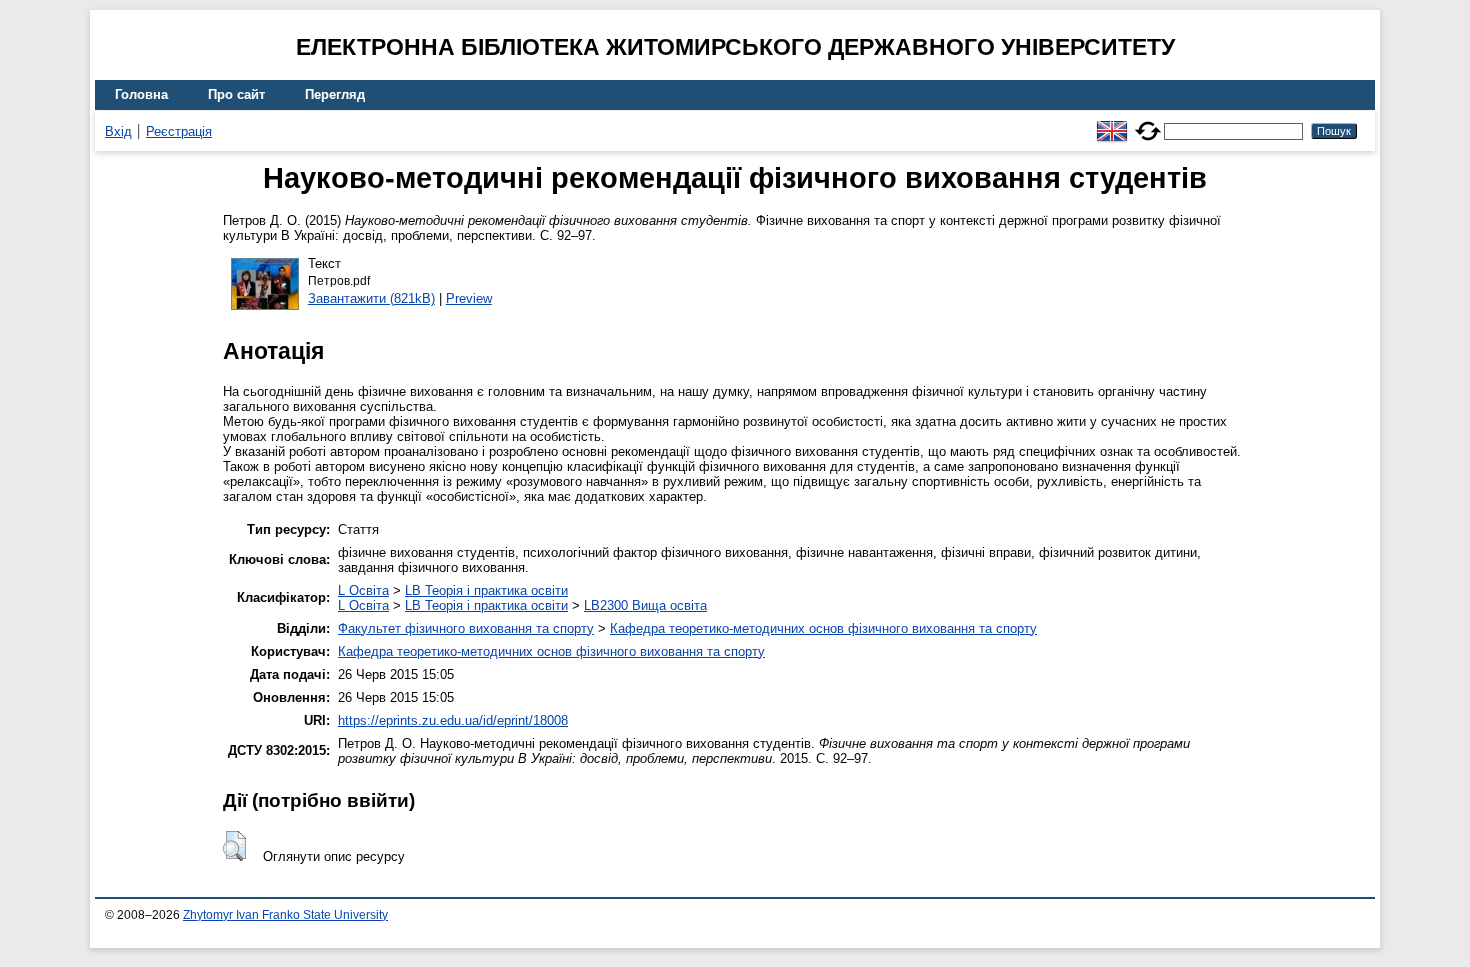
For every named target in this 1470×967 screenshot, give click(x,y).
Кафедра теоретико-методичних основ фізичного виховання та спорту (823, 628)
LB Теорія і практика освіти (486, 590)
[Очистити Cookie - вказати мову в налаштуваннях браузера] (1148, 122)
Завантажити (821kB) (371, 298)
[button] (234, 846)
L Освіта (363, 590)
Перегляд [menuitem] (335, 94)
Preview (469, 298)
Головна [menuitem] (141, 94)
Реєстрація (179, 131)
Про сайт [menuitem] (236, 94)
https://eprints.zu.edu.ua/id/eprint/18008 (453, 720)
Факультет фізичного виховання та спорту (466, 628)
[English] (1112, 122)
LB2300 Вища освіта (645, 605)
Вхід (118, 131)
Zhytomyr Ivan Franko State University (285, 915)
